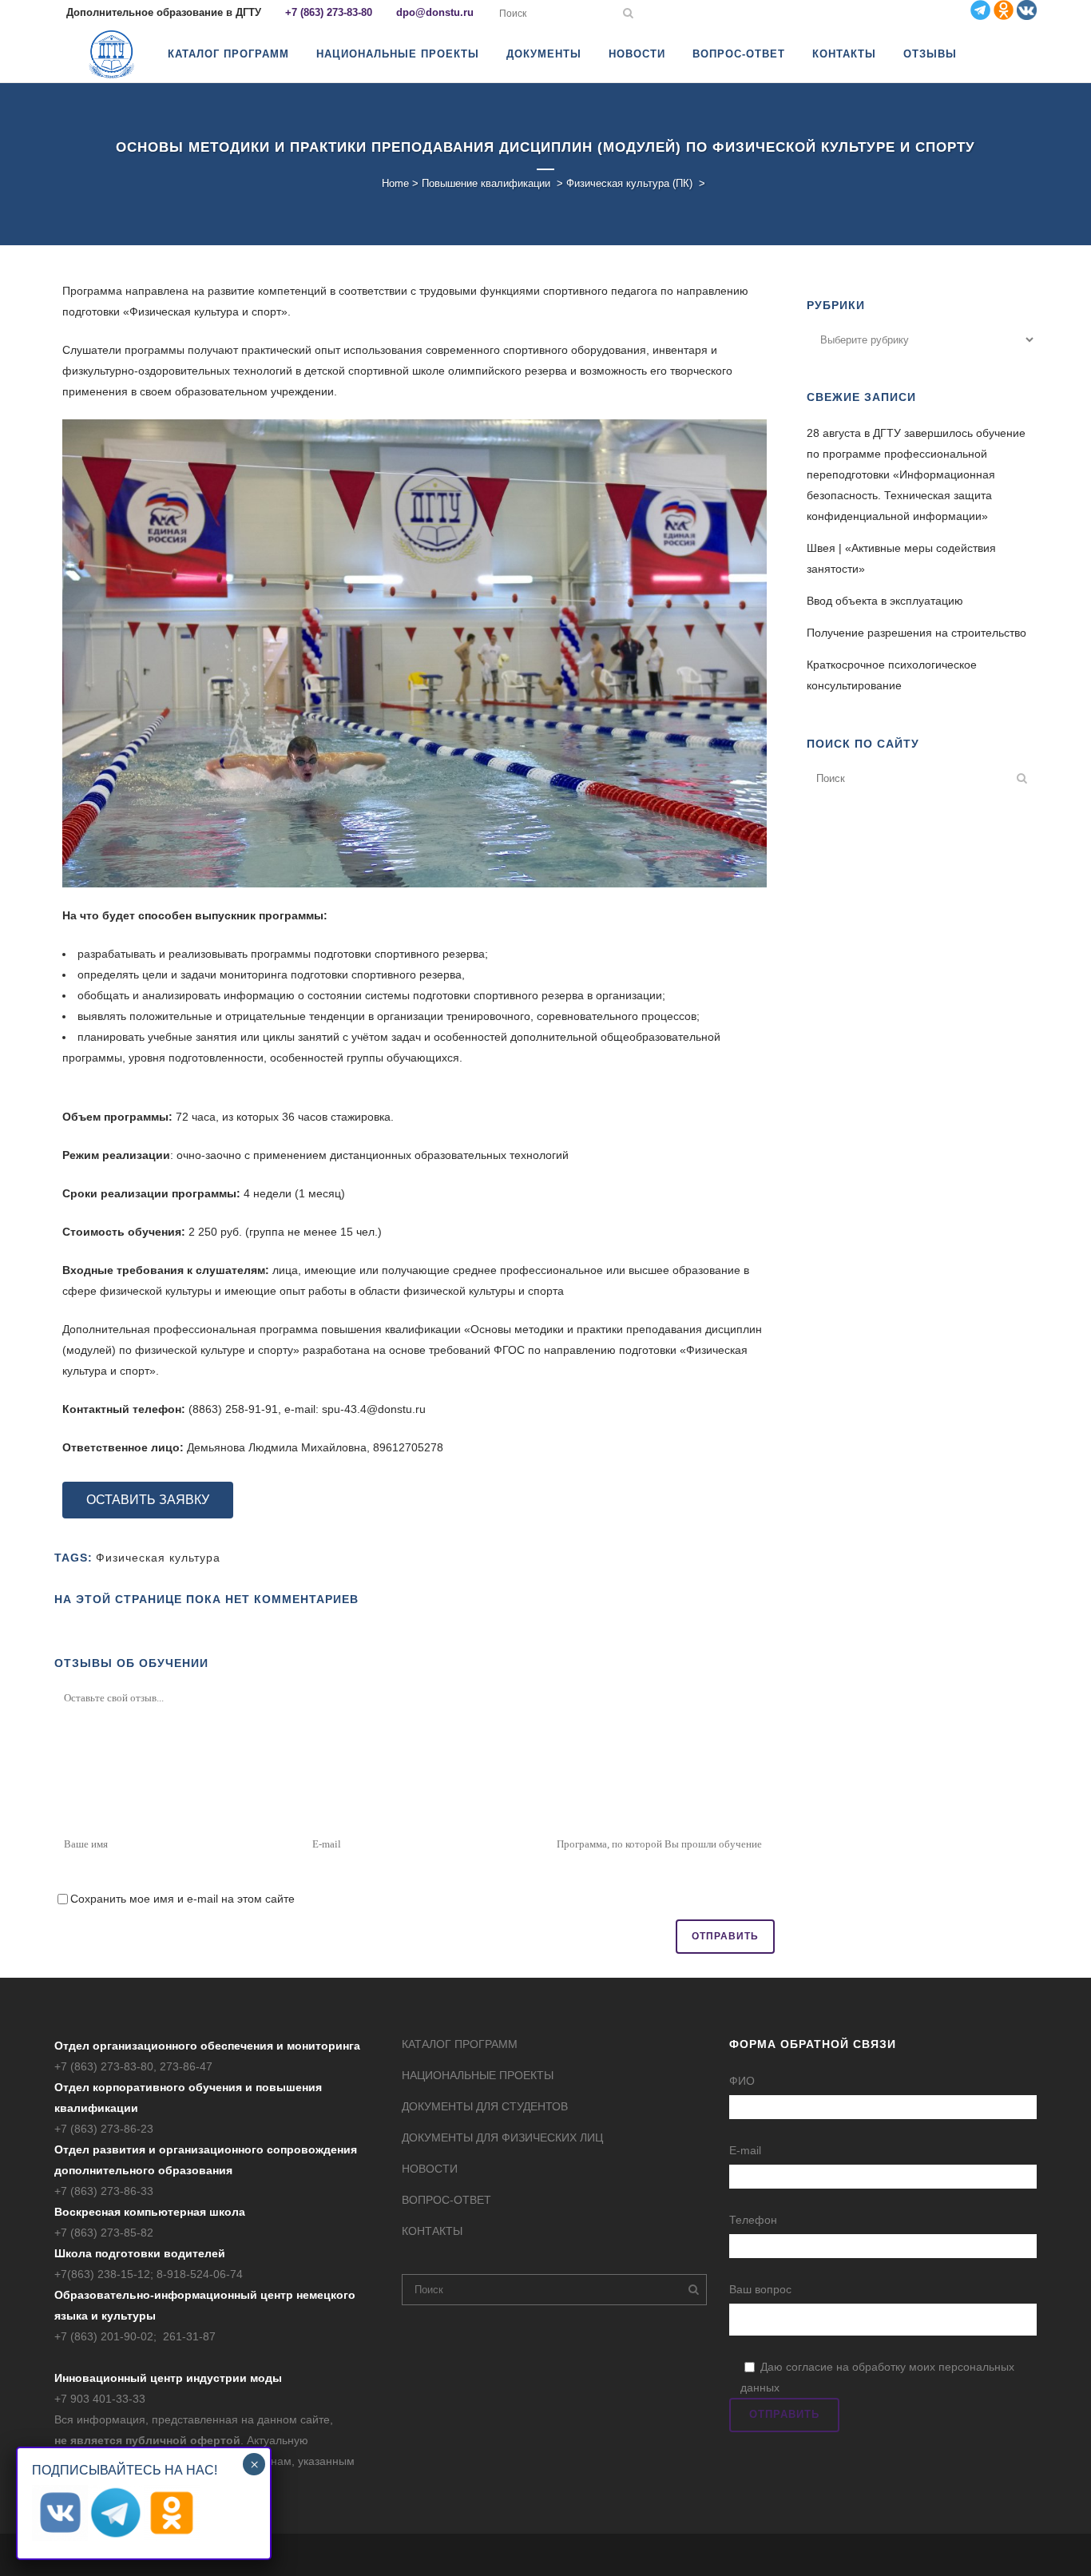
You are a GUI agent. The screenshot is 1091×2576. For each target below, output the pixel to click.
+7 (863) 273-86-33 (104, 2191)
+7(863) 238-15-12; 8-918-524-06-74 (149, 2274)
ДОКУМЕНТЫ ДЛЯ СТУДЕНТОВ (485, 2106)
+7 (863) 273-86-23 (104, 2129)
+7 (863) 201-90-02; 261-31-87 (135, 2336)
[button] (148, 1500)
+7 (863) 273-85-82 (104, 2233)
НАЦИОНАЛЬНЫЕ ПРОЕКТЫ (478, 2075)
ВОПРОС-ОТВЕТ (446, 2200)
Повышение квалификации (486, 183)
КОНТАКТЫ (432, 2231)
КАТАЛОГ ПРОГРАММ (460, 2044)
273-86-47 (186, 2066)
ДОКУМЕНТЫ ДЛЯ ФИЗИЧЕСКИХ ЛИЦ (502, 2137)
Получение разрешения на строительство (916, 633)
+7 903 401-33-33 (100, 2399)
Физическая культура (158, 1558)
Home (395, 183)
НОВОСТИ (430, 2169)
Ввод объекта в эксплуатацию (885, 601)
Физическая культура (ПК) (629, 183)
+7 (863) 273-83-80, (107, 2066)
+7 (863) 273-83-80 (329, 12)
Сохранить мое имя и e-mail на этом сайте (182, 1899)
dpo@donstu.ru (435, 12)
